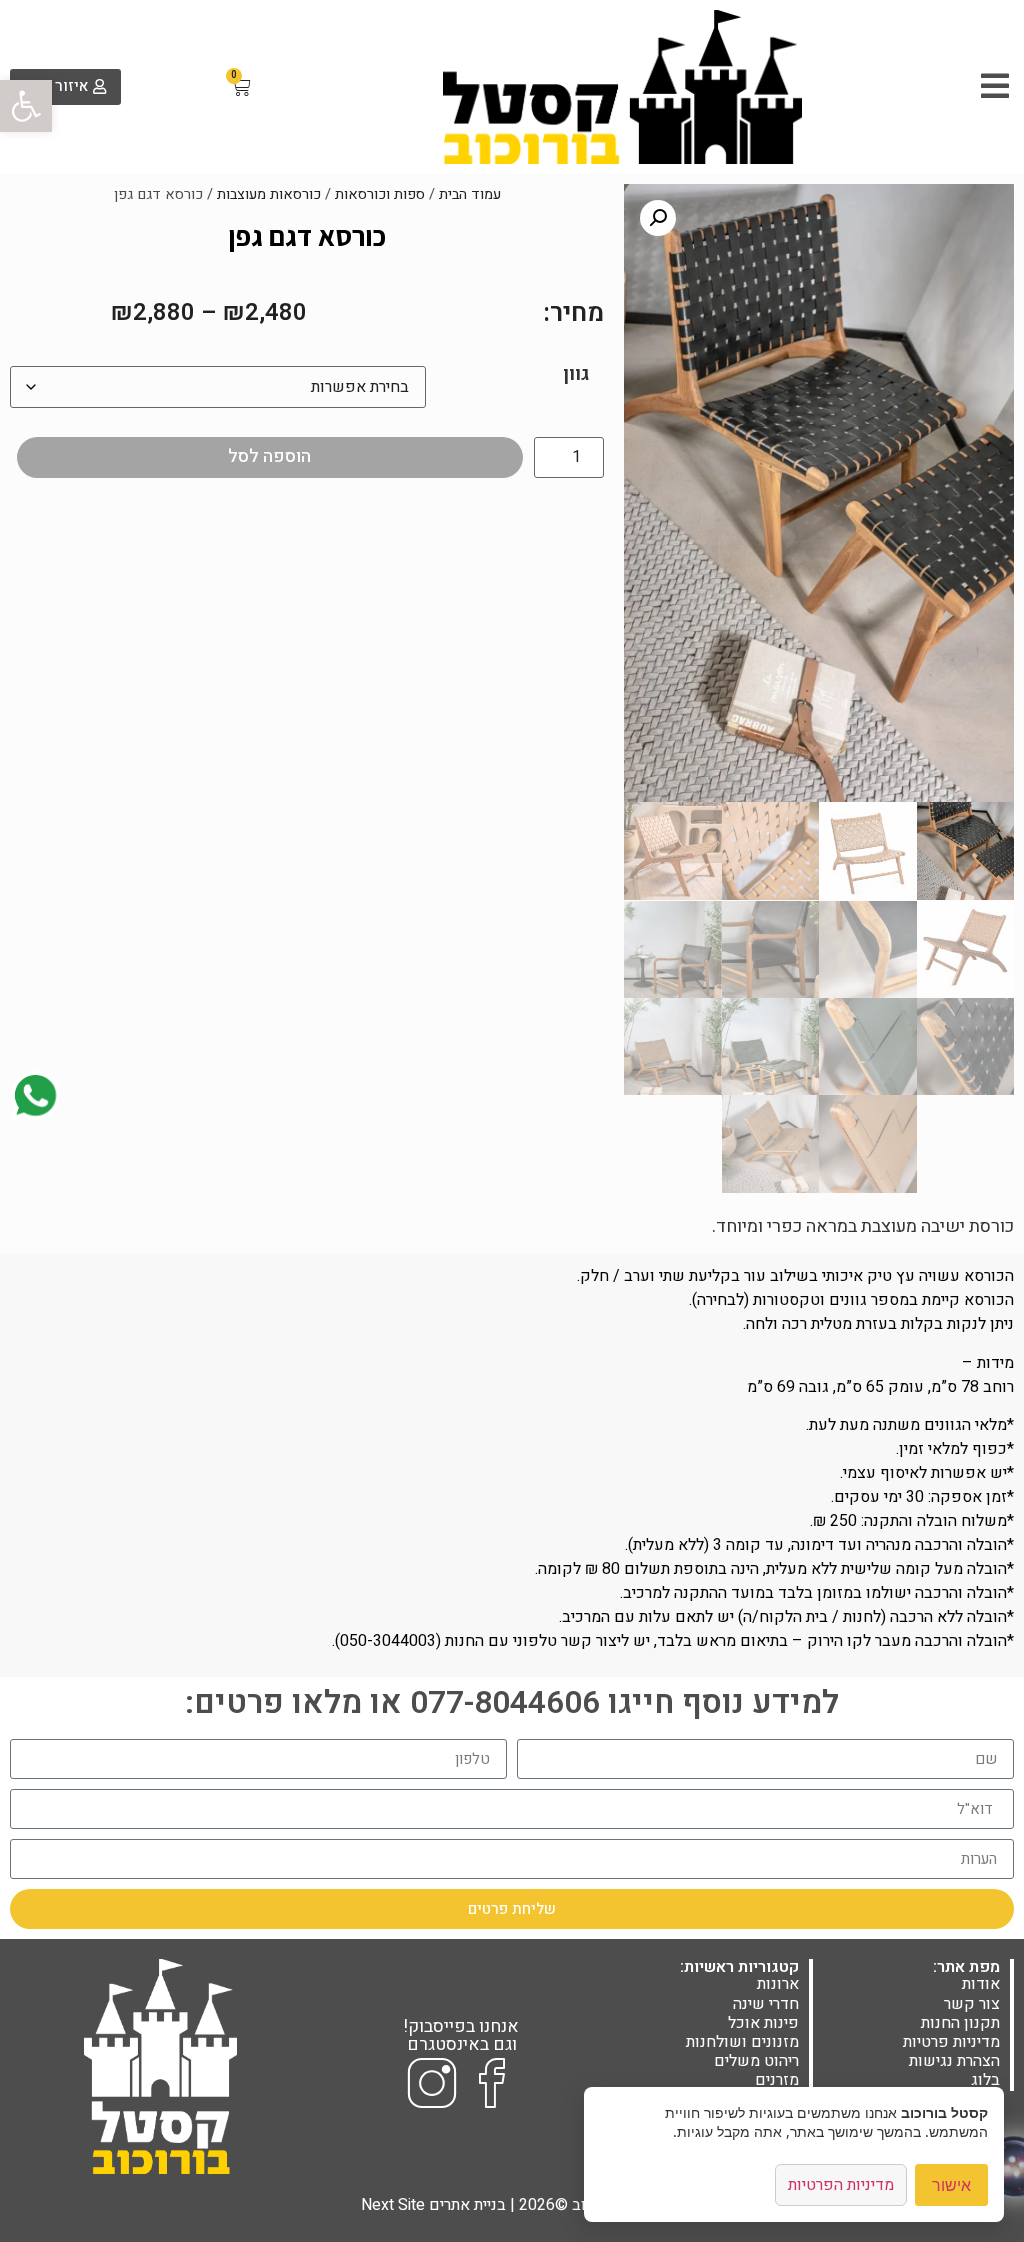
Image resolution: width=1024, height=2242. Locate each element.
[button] (26, 106)
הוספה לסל (269, 456)
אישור (951, 2185)
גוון (576, 375)
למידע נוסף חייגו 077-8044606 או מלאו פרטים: (512, 1702)
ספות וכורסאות (380, 194)
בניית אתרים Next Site (433, 2205)
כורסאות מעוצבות (269, 194)
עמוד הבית (470, 194)
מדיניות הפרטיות (841, 2185)
